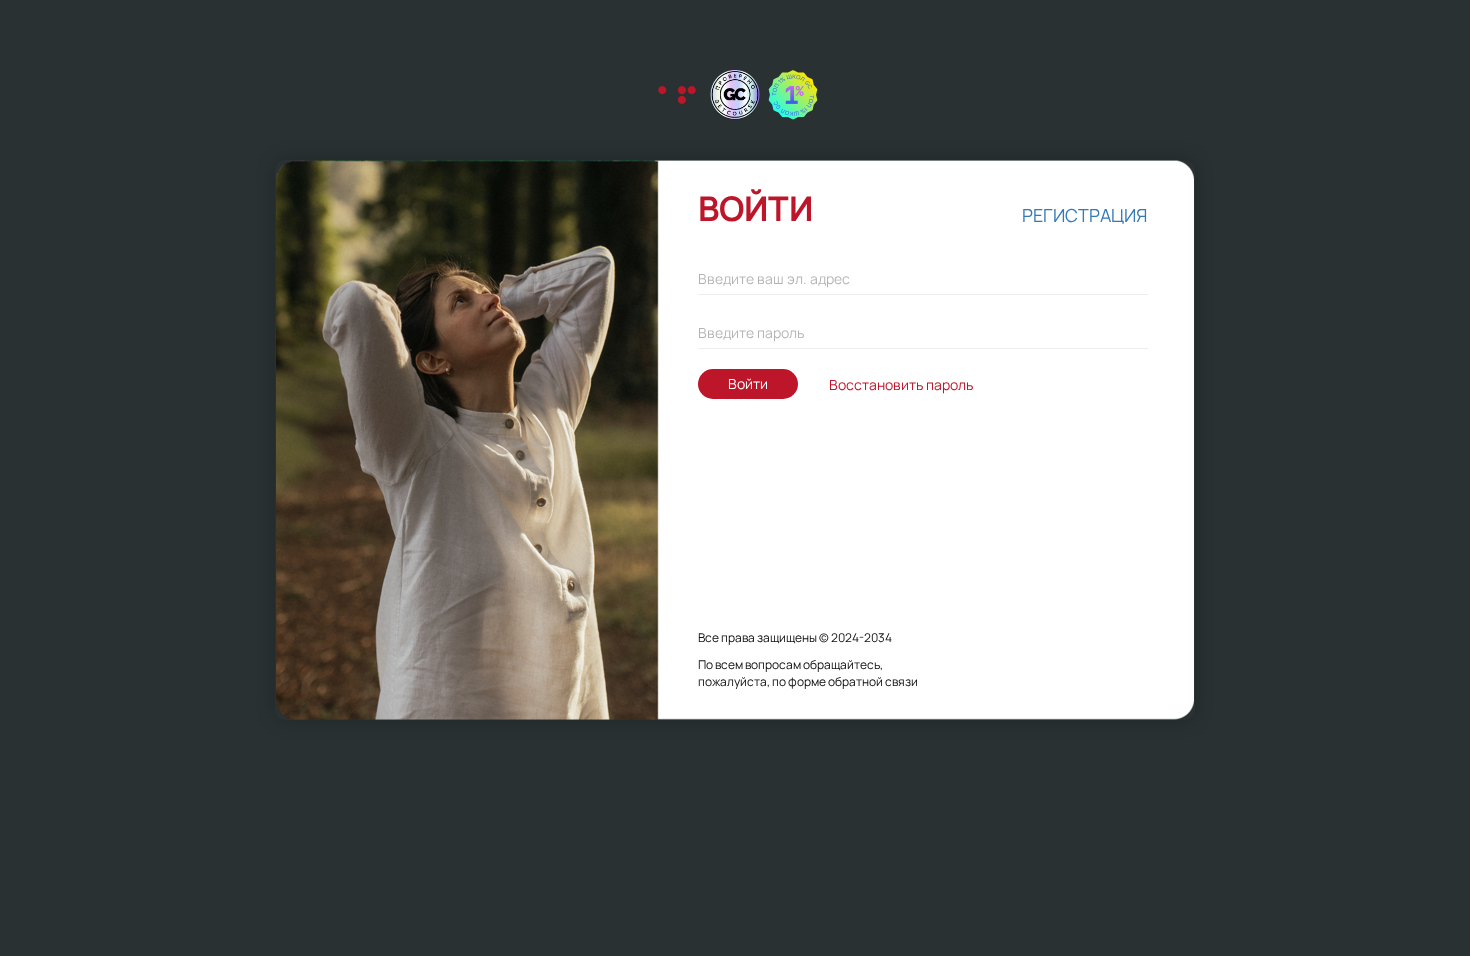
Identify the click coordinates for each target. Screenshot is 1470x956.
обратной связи (873, 681)
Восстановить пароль (901, 384)
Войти (748, 383)
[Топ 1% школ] (793, 95)
